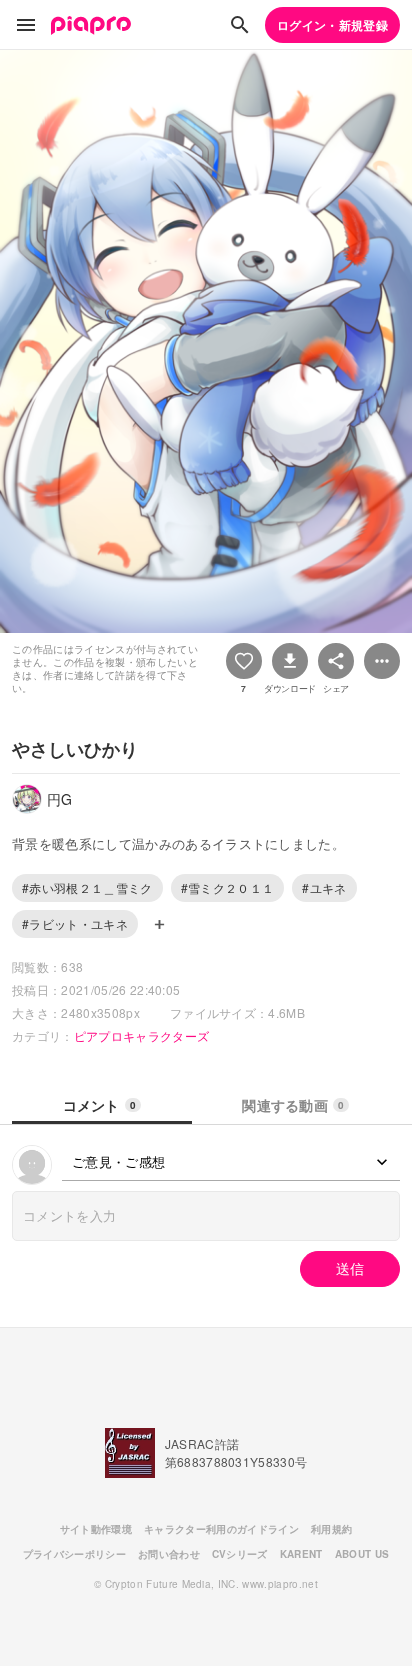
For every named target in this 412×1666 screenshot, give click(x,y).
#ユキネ (324, 887)
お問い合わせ (169, 1554)
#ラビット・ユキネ (75, 923)
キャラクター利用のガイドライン (221, 1529)
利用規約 (331, 1529)
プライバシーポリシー (74, 1554)
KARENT (301, 1554)
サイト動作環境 (96, 1529)
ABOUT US (362, 1554)
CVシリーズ (240, 1554)
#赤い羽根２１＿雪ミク (87, 887)
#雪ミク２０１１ (228, 887)
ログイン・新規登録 (332, 25)
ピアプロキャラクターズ (142, 1035)
